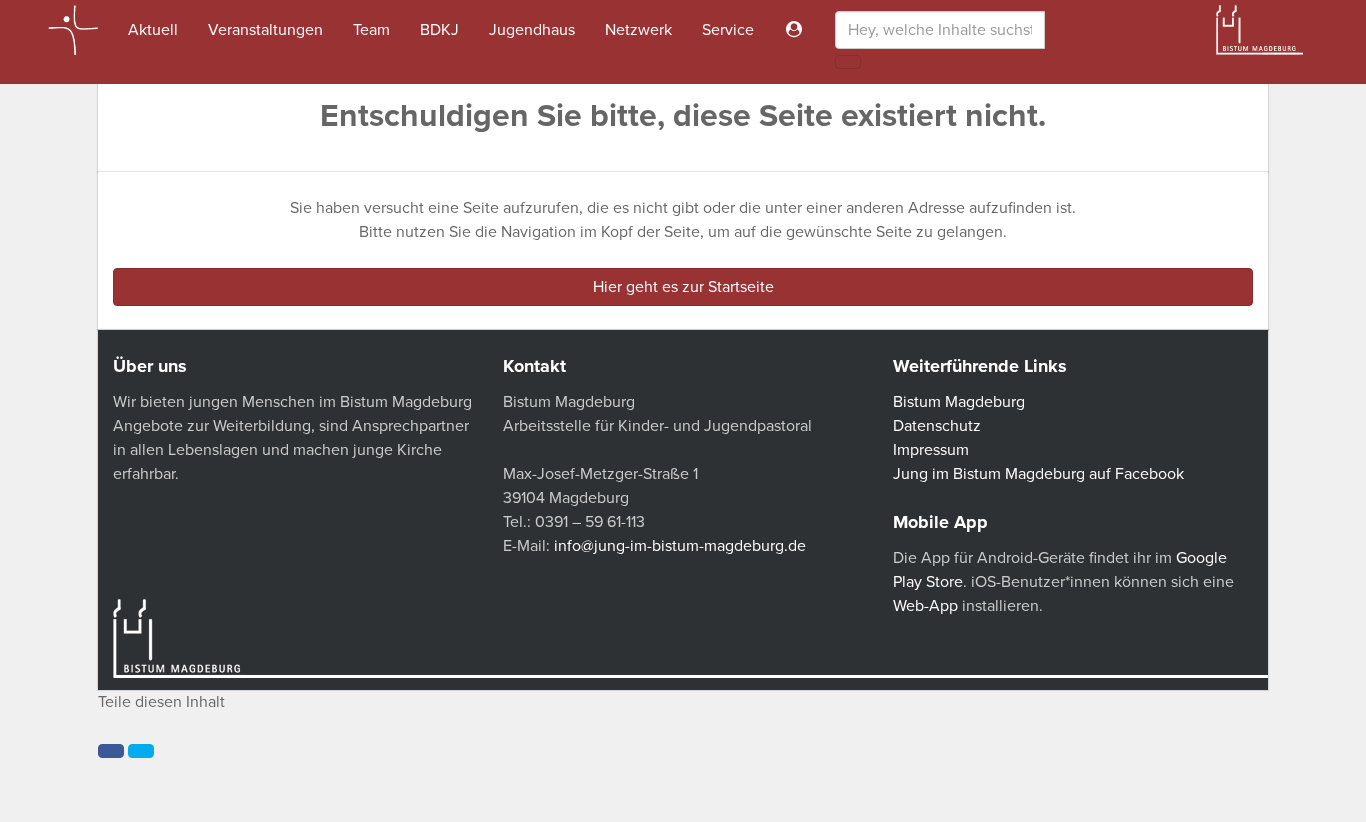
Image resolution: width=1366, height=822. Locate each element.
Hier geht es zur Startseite (683, 287)
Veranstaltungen (265, 30)
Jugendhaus (532, 30)
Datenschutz (937, 426)
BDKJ (439, 30)
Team (371, 30)
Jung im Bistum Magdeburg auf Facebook (1038, 474)
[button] (111, 751)
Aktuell (153, 30)
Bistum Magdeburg (959, 402)
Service (728, 30)
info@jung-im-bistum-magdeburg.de (680, 546)
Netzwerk (638, 30)
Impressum (931, 450)
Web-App (925, 606)
